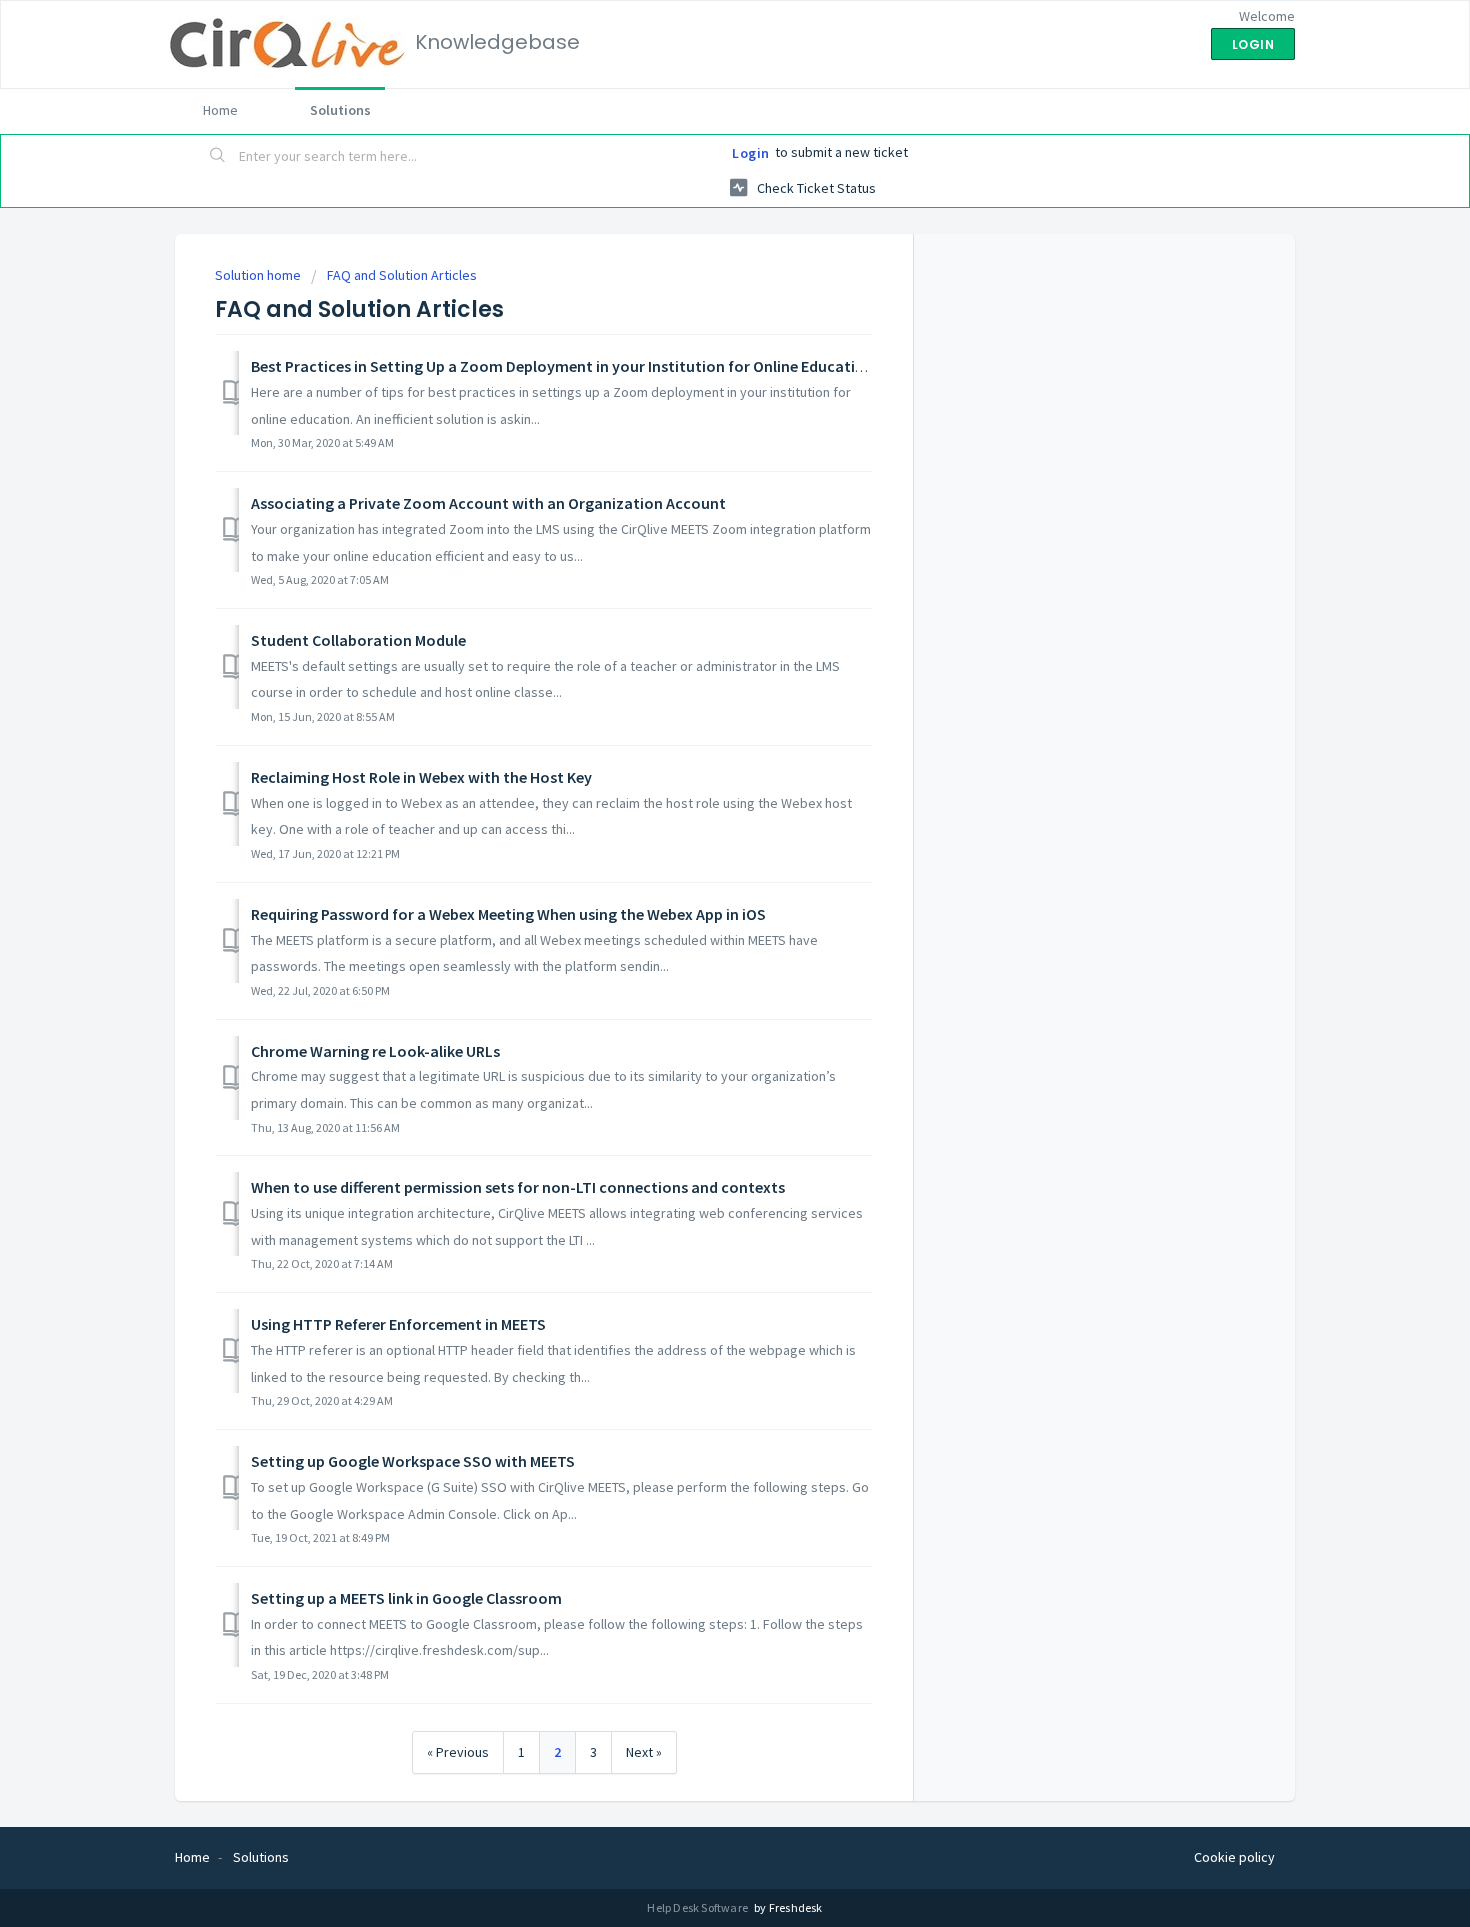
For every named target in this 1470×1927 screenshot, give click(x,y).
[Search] (218, 157)
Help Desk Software (698, 1907)
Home (220, 110)
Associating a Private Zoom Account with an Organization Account (488, 503)
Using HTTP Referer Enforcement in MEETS (398, 1324)
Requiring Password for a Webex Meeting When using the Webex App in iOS (508, 914)
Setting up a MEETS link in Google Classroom (406, 1598)
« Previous (458, 1752)
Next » (644, 1752)
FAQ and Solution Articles (402, 275)
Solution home (259, 275)
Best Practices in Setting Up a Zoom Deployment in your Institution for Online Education (562, 366)
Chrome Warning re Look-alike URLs (375, 1051)
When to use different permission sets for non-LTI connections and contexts (518, 1187)
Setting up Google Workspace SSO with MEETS (413, 1461)
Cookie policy (1234, 1857)
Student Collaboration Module (358, 640)
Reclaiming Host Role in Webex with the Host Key (421, 777)
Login (751, 153)
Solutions (340, 110)
